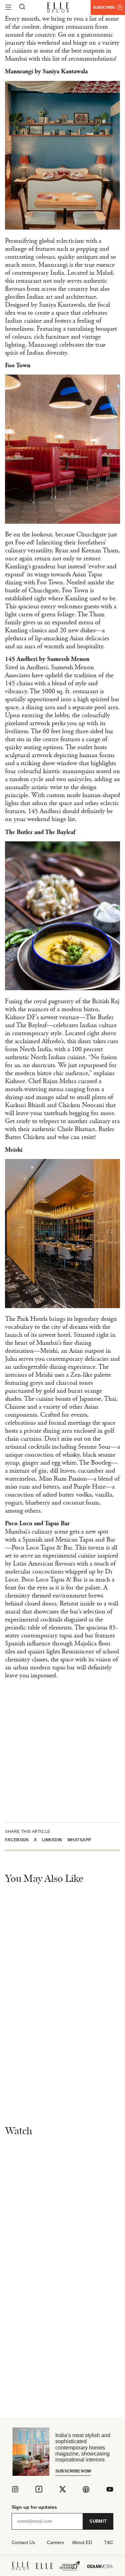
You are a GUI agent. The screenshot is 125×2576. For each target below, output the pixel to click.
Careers (55, 2542)
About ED (82, 2542)
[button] (19, 1840)
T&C (109, 2542)
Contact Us (23, 2542)
